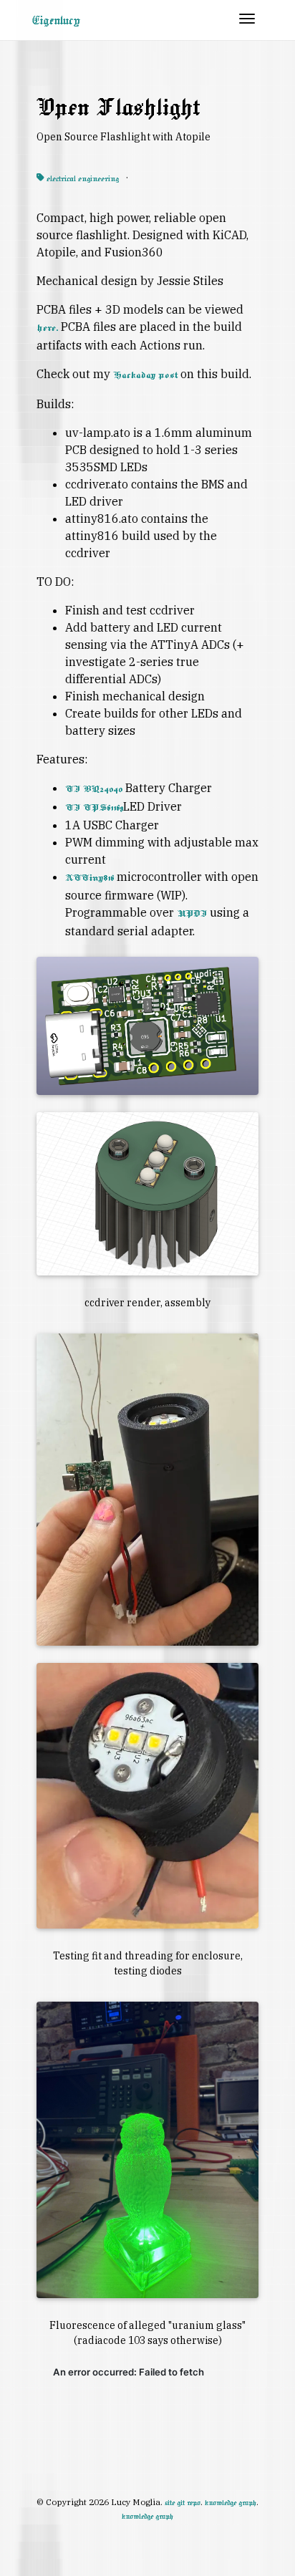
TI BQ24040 (94, 789)
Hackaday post (145, 375)
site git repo (183, 2503)
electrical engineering (82, 178)
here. (47, 328)
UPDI (192, 914)
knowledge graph (231, 2503)
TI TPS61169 (94, 808)
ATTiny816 (90, 878)
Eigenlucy (56, 20)
